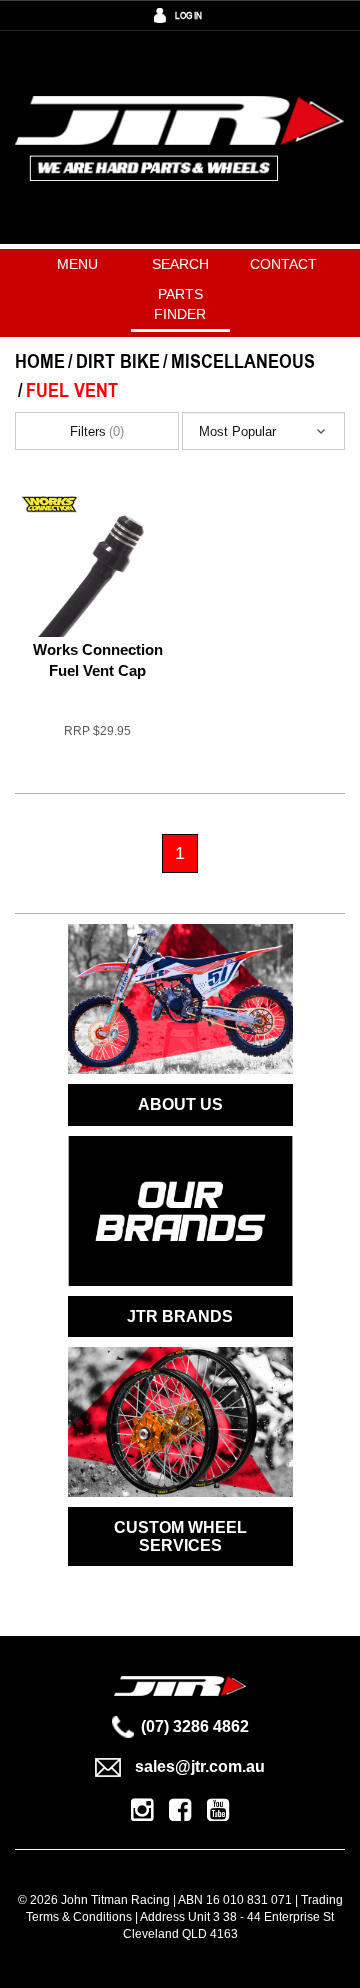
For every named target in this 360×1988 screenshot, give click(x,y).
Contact (283, 264)
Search (180, 264)
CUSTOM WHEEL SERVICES (180, 1536)
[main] (180, 698)
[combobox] (263, 431)
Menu (77, 264)
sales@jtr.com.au (200, 1766)
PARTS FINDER (180, 304)
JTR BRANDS (180, 1316)
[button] (263, 431)
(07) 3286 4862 (195, 1726)
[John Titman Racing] (180, 137)
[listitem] (97, 626)
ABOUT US (180, 1104)
